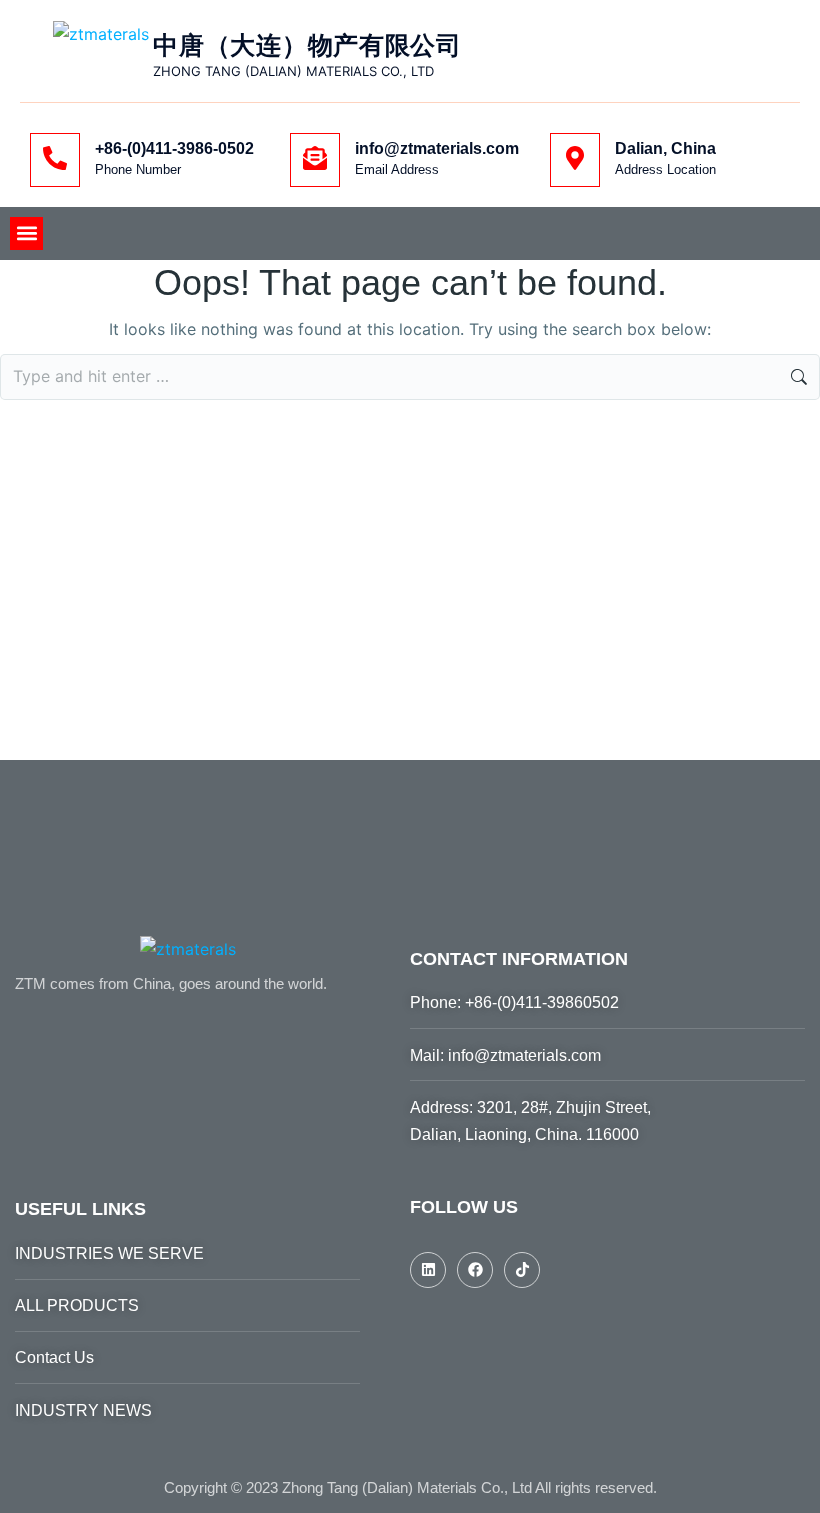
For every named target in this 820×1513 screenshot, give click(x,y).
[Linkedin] (428, 1270)
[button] (26, 233)
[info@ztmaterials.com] (315, 160)
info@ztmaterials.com (437, 148)
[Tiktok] (522, 1270)
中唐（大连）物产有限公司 (307, 45)
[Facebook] (475, 1270)
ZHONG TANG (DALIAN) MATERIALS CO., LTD (293, 71)
